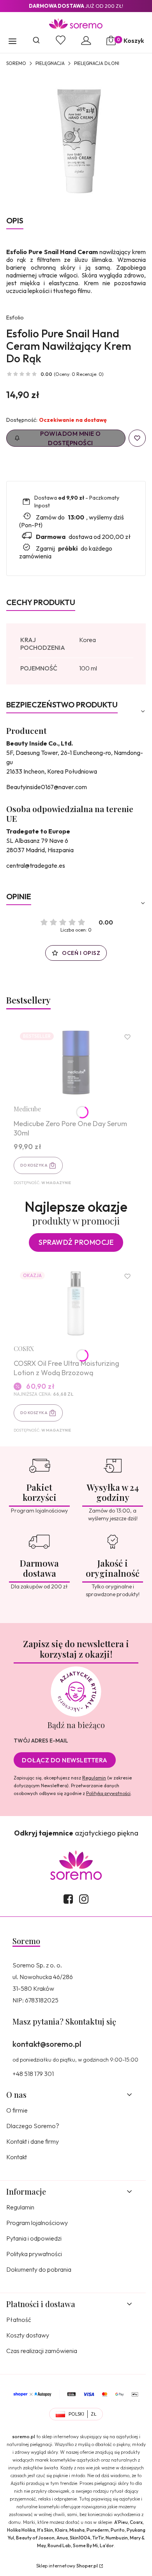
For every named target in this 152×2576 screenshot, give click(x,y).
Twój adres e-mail (41, 1741)
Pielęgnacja (50, 63)
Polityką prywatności (108, 1793)
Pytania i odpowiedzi (34, 2238)
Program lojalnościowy (37, 2223)
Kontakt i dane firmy (33, 2141)
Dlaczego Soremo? (33, 2126)
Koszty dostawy (28, 2335)
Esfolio (15, 318)
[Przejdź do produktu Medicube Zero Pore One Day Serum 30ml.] (76, 1063)
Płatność (19, 2320)
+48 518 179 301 (33, 2074)
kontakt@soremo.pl (47, 2044)
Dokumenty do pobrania (39, 2269)
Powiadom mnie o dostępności (71, 438)
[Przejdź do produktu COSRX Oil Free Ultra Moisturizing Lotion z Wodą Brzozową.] (76, 1302)
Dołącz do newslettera (65, 1760)
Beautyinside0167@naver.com (47, 787)
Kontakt (17, 2157)
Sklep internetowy (67, 2566)
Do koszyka (34, 1165)
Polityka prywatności (34, 2254)
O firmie (17, 2110)
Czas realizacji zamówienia (42, 2351)
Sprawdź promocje (76, 1242)
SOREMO (16, 63)
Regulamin (94, 1778)
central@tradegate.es (36, 865)
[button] (12, 42)
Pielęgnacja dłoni (97, 63)
